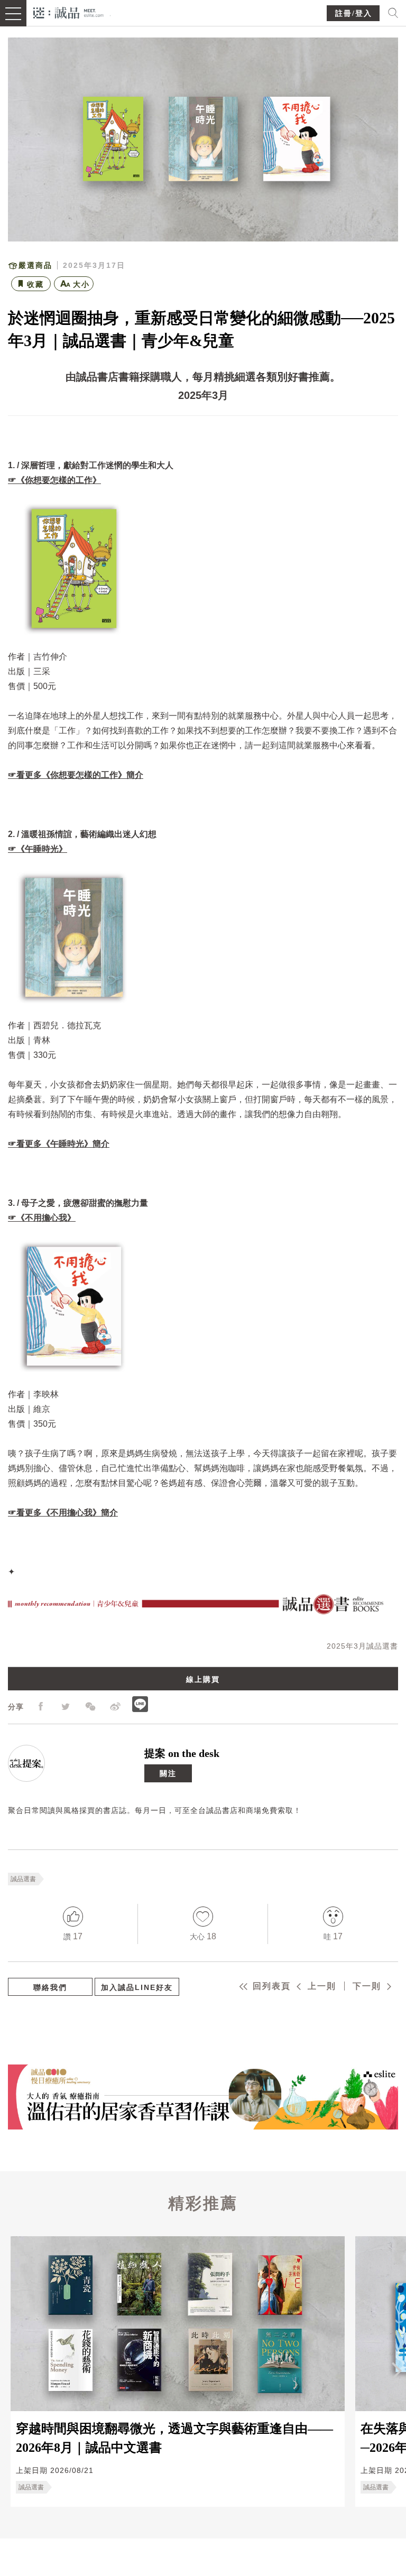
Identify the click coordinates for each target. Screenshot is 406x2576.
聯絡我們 (50, 1987)
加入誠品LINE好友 (137, 1987)
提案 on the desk (182, 1753)
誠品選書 (23, 1879)
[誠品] (68, 12)
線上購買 (203, 1679)
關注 (168, 1773)
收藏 (35, 284)
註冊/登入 (354, 13)
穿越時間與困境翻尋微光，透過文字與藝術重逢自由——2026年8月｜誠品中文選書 (174, 2438)
